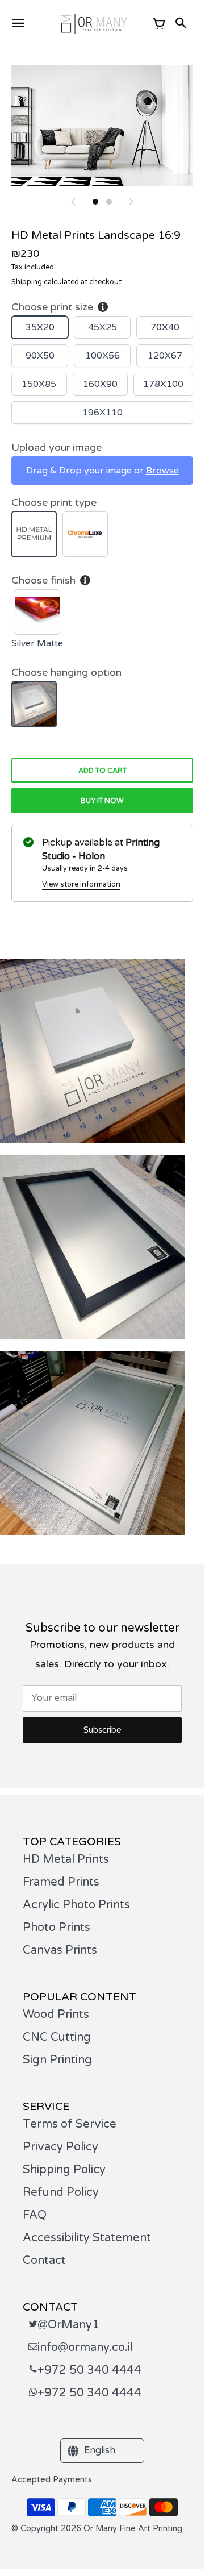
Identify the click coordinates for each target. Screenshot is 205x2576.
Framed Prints (61, 1882)
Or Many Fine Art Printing (133, 2529)
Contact (44, 2261)
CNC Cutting (57, 2037)
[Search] (182, 24)
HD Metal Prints (66, 1859)
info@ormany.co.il (85, 2348)
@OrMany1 (68, 2325)
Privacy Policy (60, 2147)
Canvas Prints (60, 1950)
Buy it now (102, 801)
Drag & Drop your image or (102, 471)
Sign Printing (57, 2060)
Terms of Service (70, 2124)
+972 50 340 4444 (89, 2370)
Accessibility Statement (87, 2238)
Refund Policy (61, 2192)
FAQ (35, 2215)
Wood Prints (56, 2015)
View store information (81, 884)
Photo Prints (57, 1928)
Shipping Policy (64, 2170)
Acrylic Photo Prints (76, 1905)
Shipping (27, 282)
